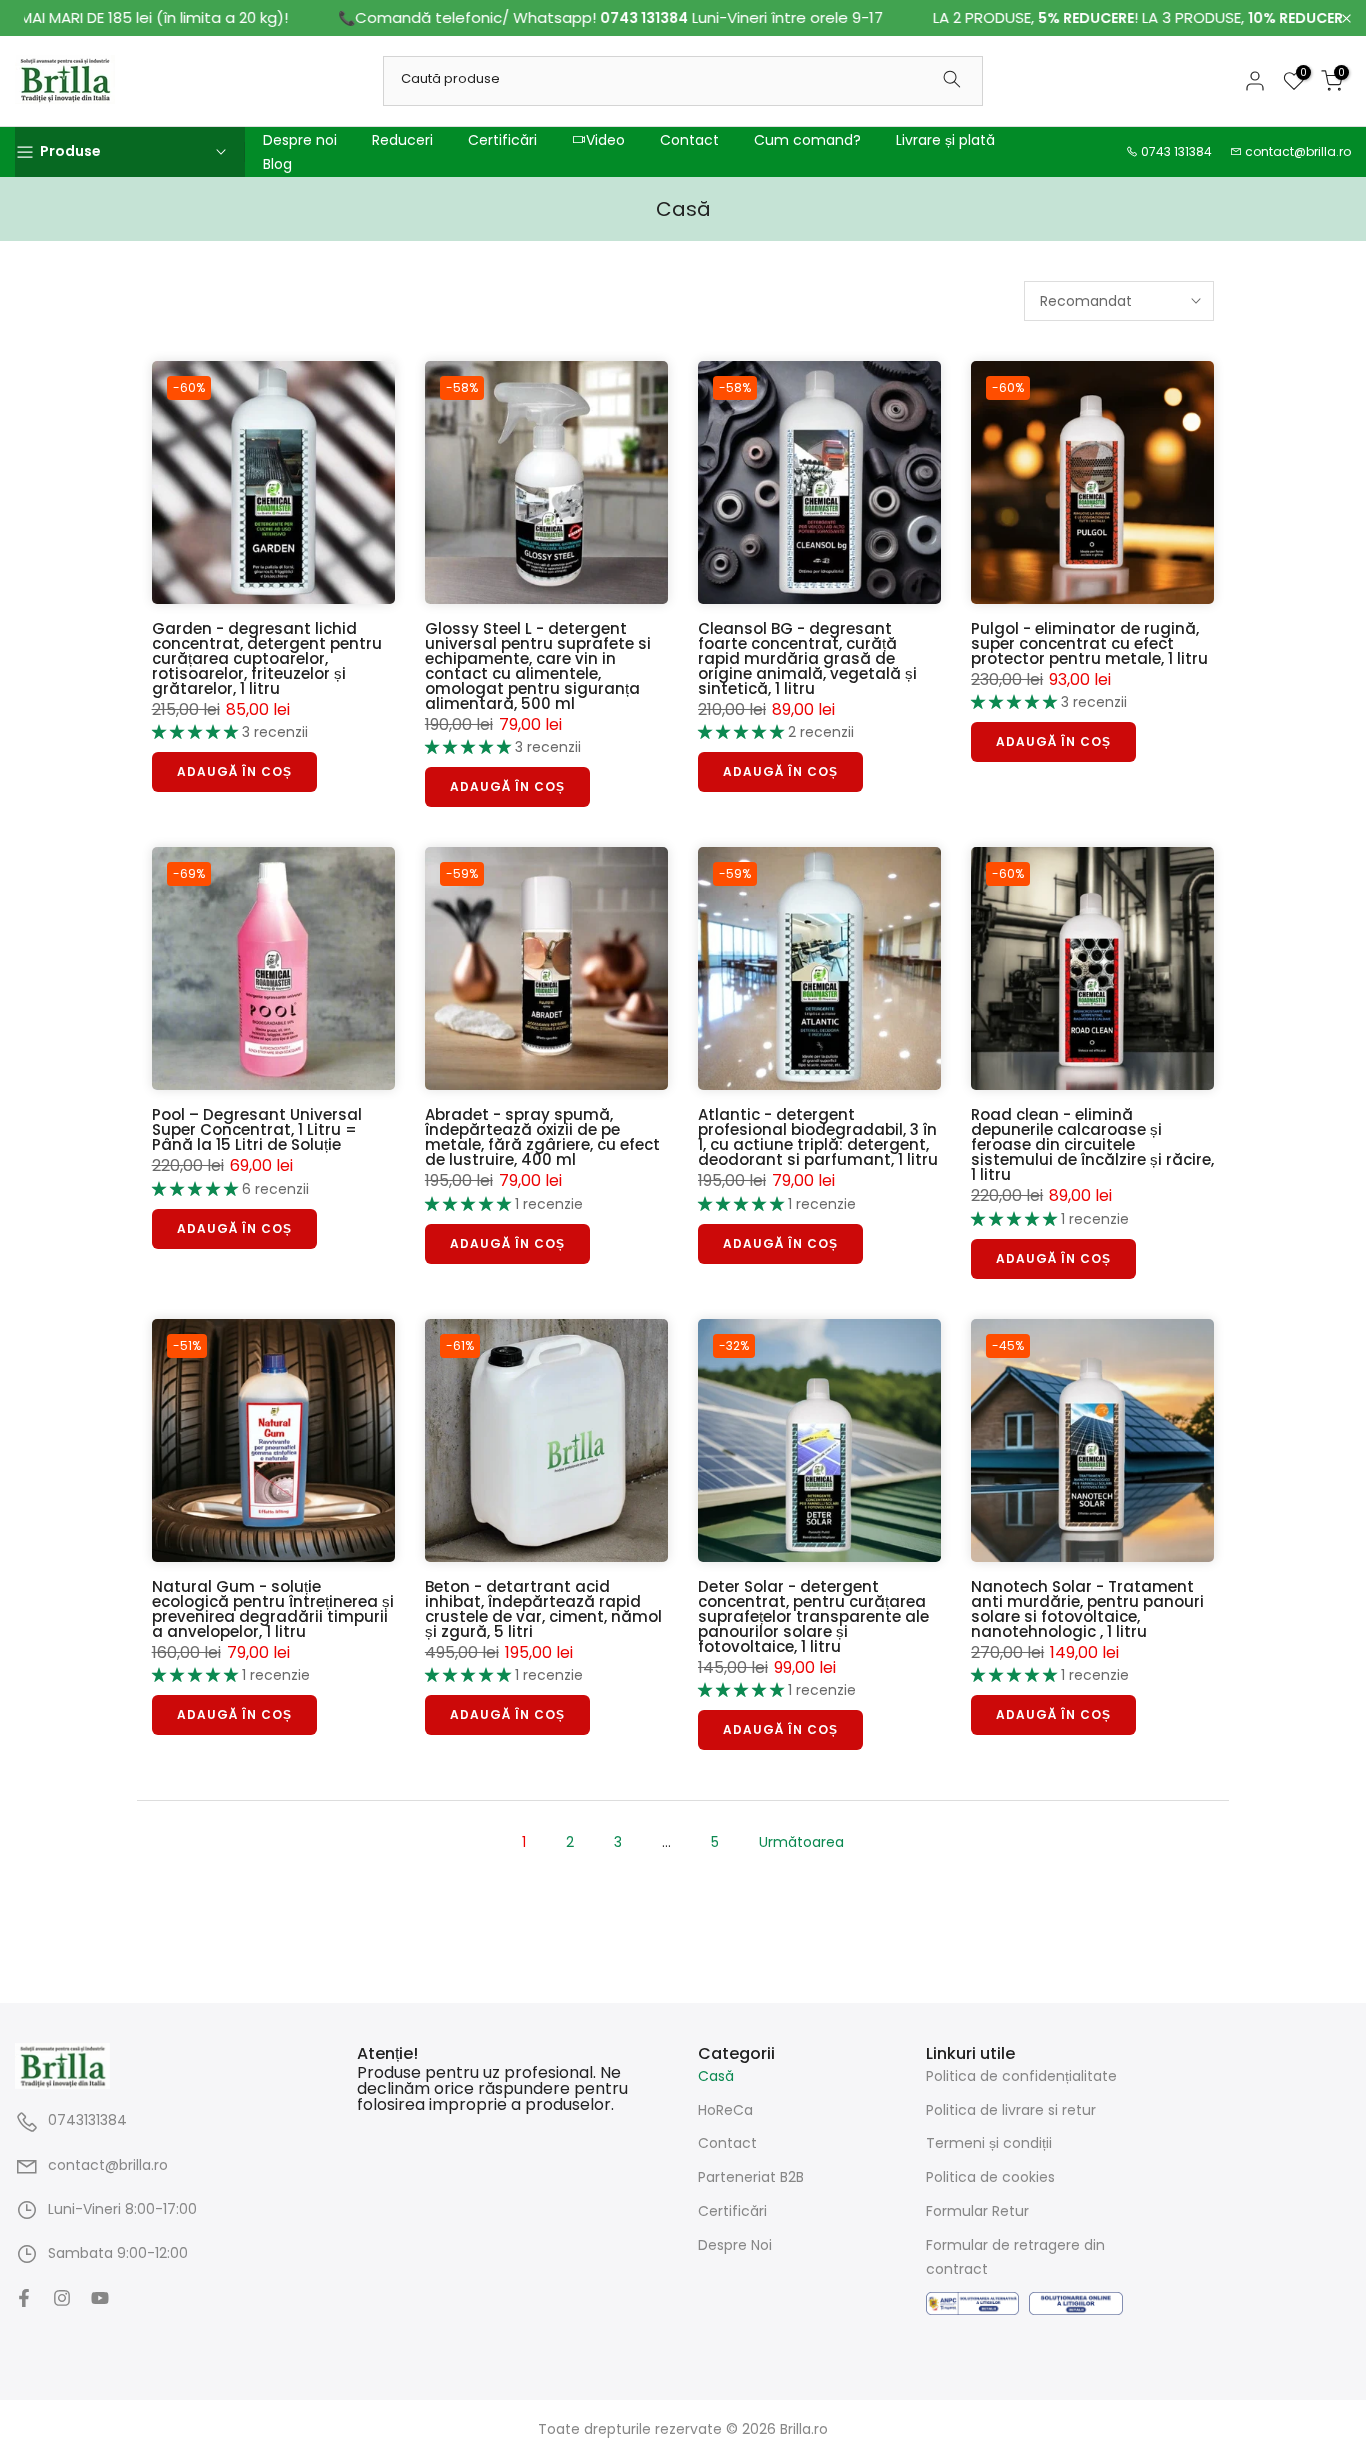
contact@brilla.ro (1298, 151)
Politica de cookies (990, 2177)
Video (605, 140)
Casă (716, 2076)
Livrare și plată (945, 140)
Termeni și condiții (989, 2143)
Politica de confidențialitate (1021, 2076)
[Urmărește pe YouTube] (100, 2298)
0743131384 (87, 2120)
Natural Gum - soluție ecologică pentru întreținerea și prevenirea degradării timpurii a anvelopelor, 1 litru (273, 1609)
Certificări (502, 140)
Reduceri (402, 140)
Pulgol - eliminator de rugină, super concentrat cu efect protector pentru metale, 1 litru (1089, 643)
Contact (689, 140)
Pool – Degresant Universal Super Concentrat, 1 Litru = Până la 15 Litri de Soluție (257, 1129)
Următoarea (801, 1842)
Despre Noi (735, 2245)
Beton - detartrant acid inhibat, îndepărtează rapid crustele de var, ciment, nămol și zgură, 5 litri (543, 1609)
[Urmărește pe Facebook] (24, 2298)
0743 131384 (1176, 151)
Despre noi (300, 140)
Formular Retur (977, 2211)
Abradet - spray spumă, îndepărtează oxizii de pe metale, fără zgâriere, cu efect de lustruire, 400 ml (542, 1137)
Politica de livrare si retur (1011, 2109)
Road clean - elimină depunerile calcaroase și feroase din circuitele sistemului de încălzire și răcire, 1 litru (1092, 1144)
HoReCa (725, 2109)
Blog (277, 164)
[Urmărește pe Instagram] (62, 2298)
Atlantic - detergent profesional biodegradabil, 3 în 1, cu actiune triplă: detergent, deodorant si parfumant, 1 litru (818, 1137)
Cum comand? (807, 140)
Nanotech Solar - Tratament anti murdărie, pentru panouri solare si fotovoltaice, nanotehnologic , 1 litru (1087, 1609)
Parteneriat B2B (751, 2177)
